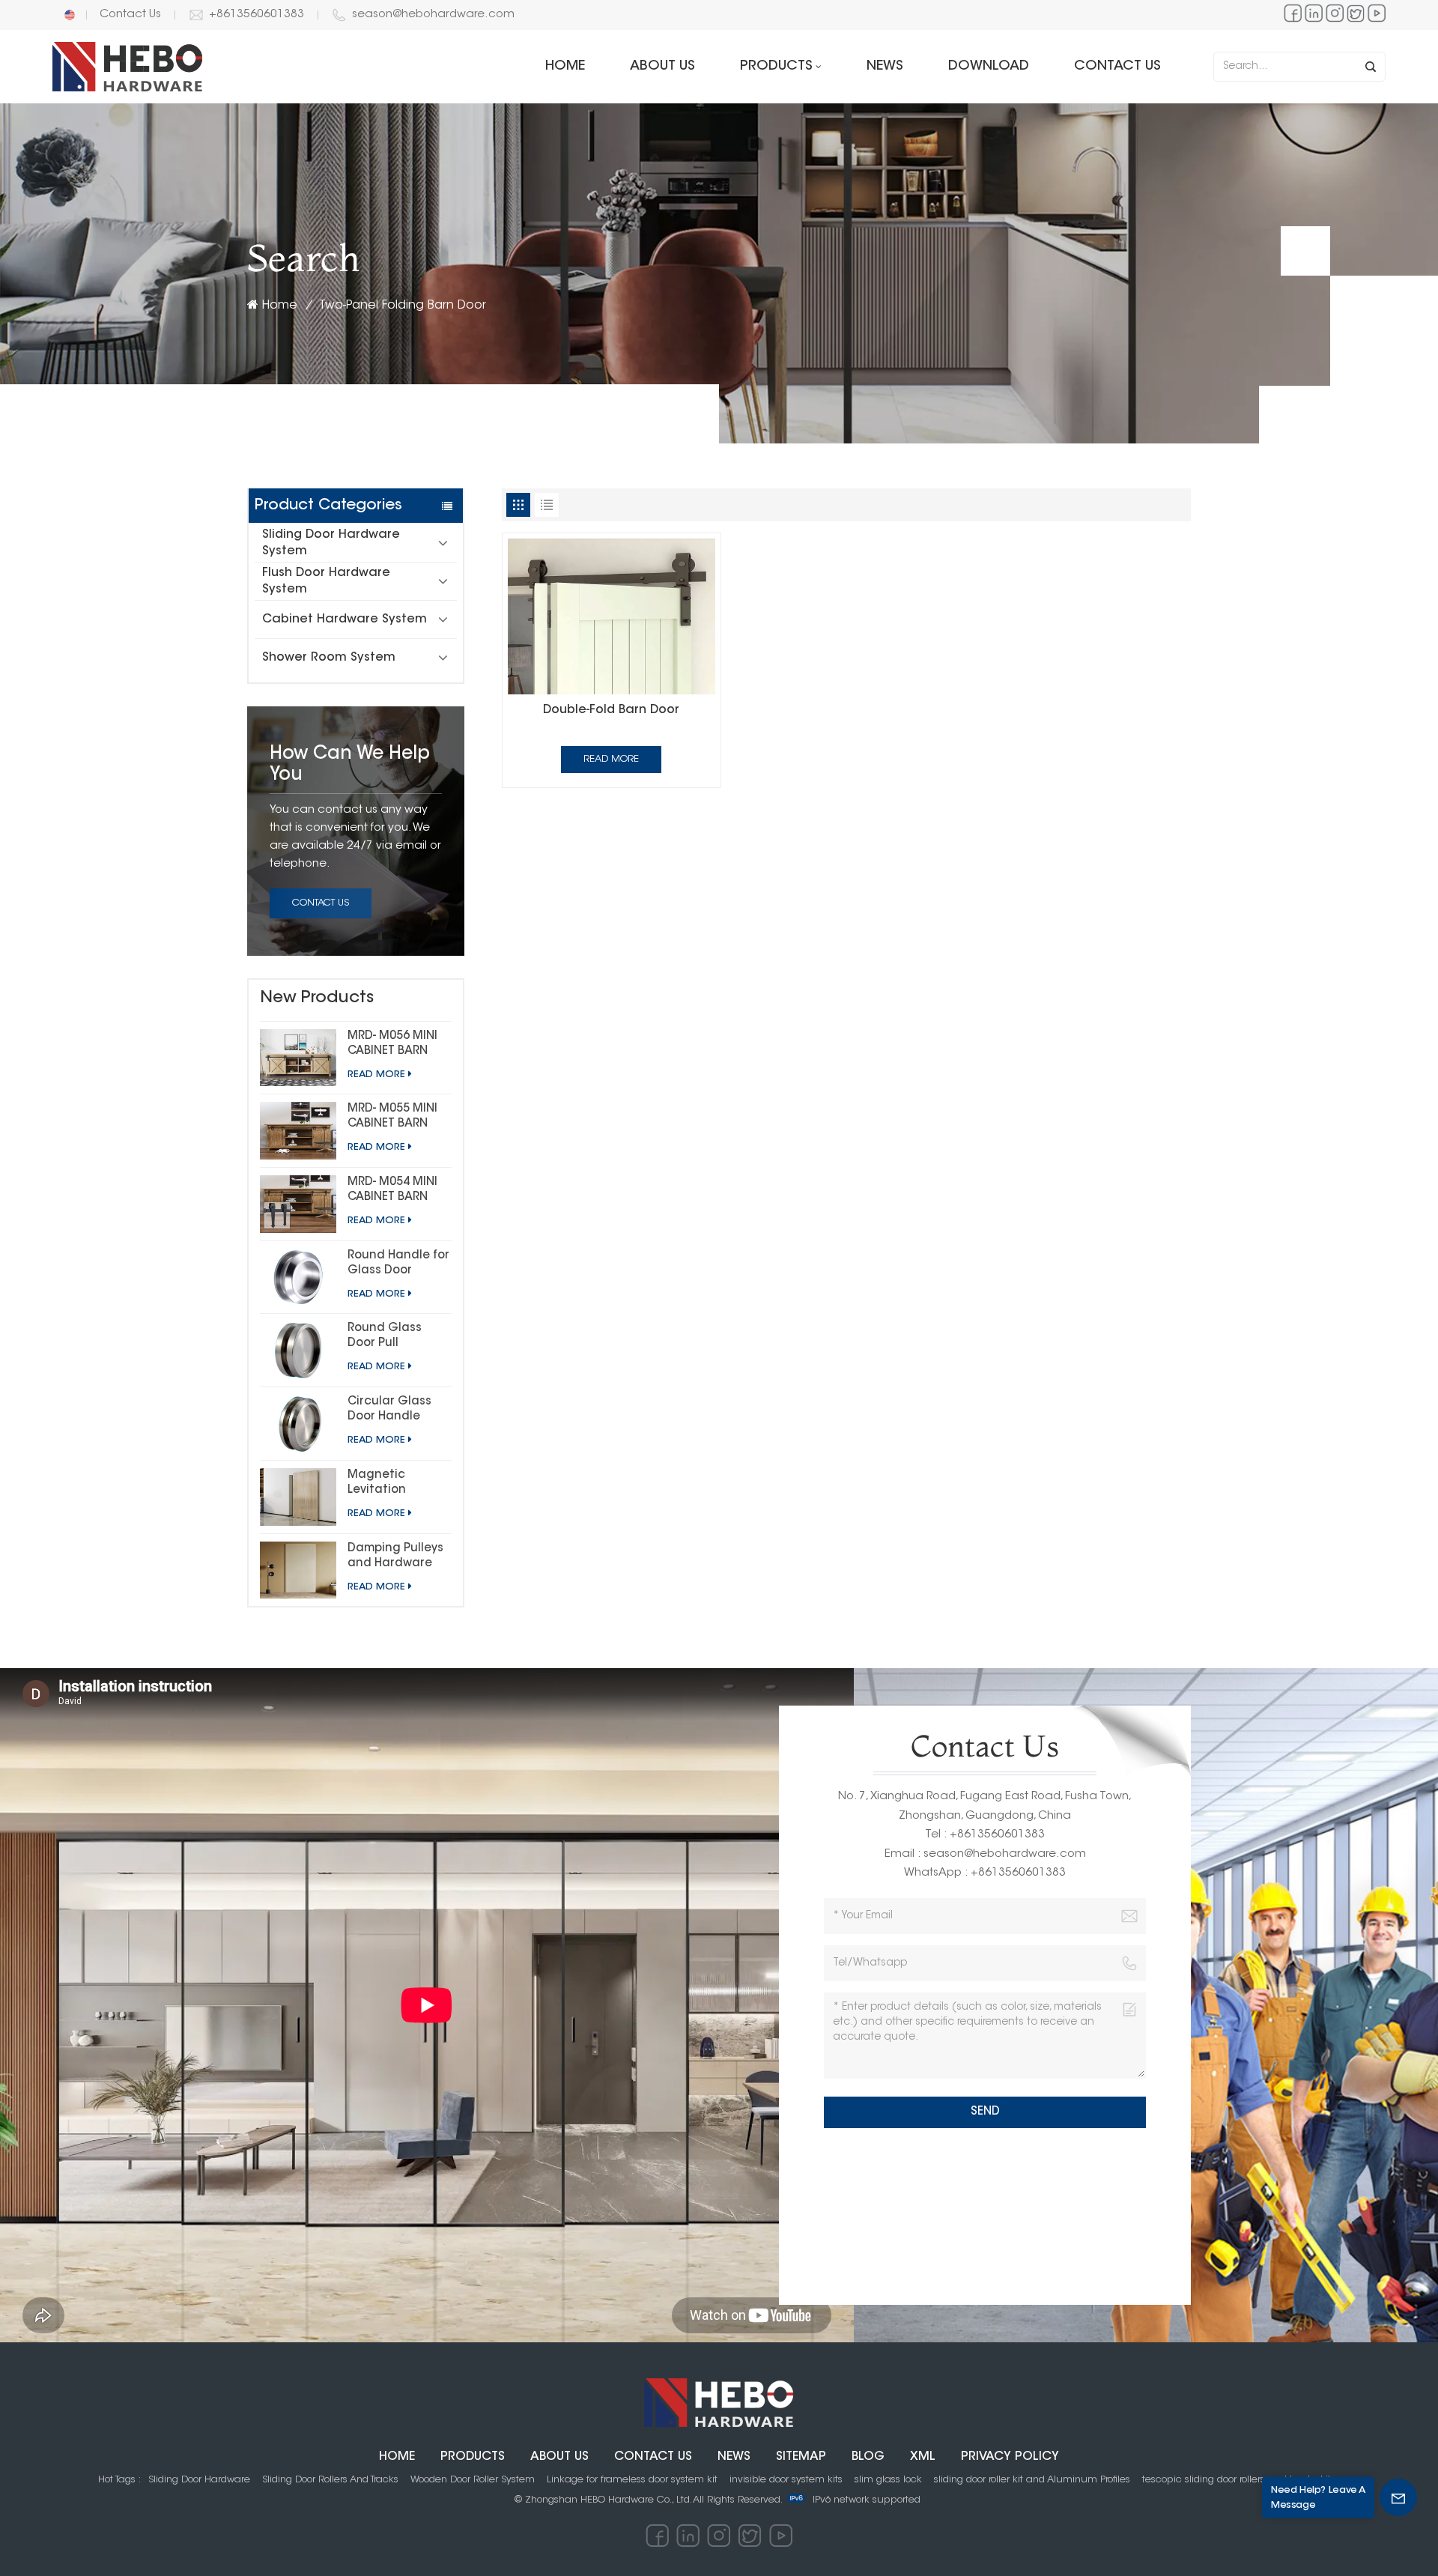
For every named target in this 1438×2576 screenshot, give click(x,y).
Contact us (1117, 67)
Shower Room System (329, 658)
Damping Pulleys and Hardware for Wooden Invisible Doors (395, 1557)
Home (565, 67)
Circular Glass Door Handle (389, 1409)
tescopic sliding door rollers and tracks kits (1239, 2480)
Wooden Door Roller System (473, 2480)
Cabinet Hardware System (345, 619)
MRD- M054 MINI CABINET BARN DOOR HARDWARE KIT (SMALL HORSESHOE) (397, 1191)
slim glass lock (888, 2480)
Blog (868, 2457)
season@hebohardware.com (433, 15)
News (885, 67)
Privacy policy (1010, 2457)
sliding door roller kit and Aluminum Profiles (1032, 2480)
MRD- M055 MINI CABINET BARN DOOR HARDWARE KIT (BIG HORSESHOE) (397, 1118)
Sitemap (801, 2457)
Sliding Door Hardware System (331, 543)
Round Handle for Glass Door (398, 1263)
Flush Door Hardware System (326, 581)
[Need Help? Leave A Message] (1398, 2497)
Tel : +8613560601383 (985, 1835)
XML (923, 2457)
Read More (376, 1075)
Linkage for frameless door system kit (632, 2480)
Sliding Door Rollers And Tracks (330, 2480)
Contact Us (130, 15)
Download (989, 67)
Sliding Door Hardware (199, 2480)
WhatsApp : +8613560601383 (985, 1873)
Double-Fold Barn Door (611, 710)
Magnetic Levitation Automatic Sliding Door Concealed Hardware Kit (385, 1484)
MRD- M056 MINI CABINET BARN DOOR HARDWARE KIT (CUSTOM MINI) (397, 1045)
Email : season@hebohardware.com (985, 1854)
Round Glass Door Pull (385, 1336)
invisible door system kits (786, 2480)
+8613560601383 (257, 15)
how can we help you (350, 765)
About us (662, 67)
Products (776, 67)
